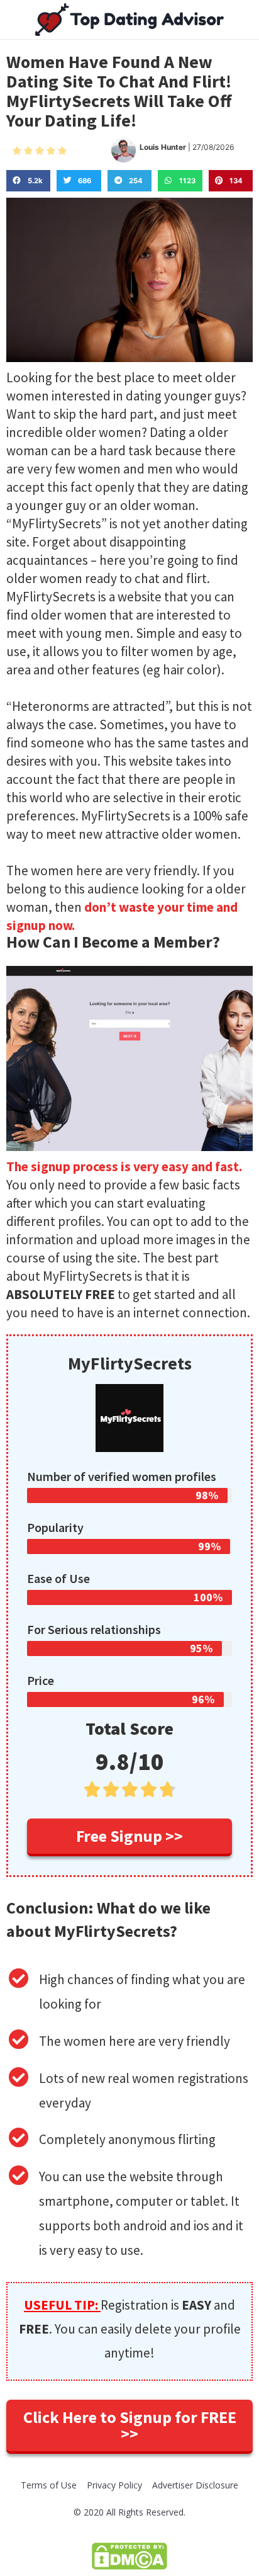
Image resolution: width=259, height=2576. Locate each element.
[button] (129, 1837)
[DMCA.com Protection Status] (129, 2555)
